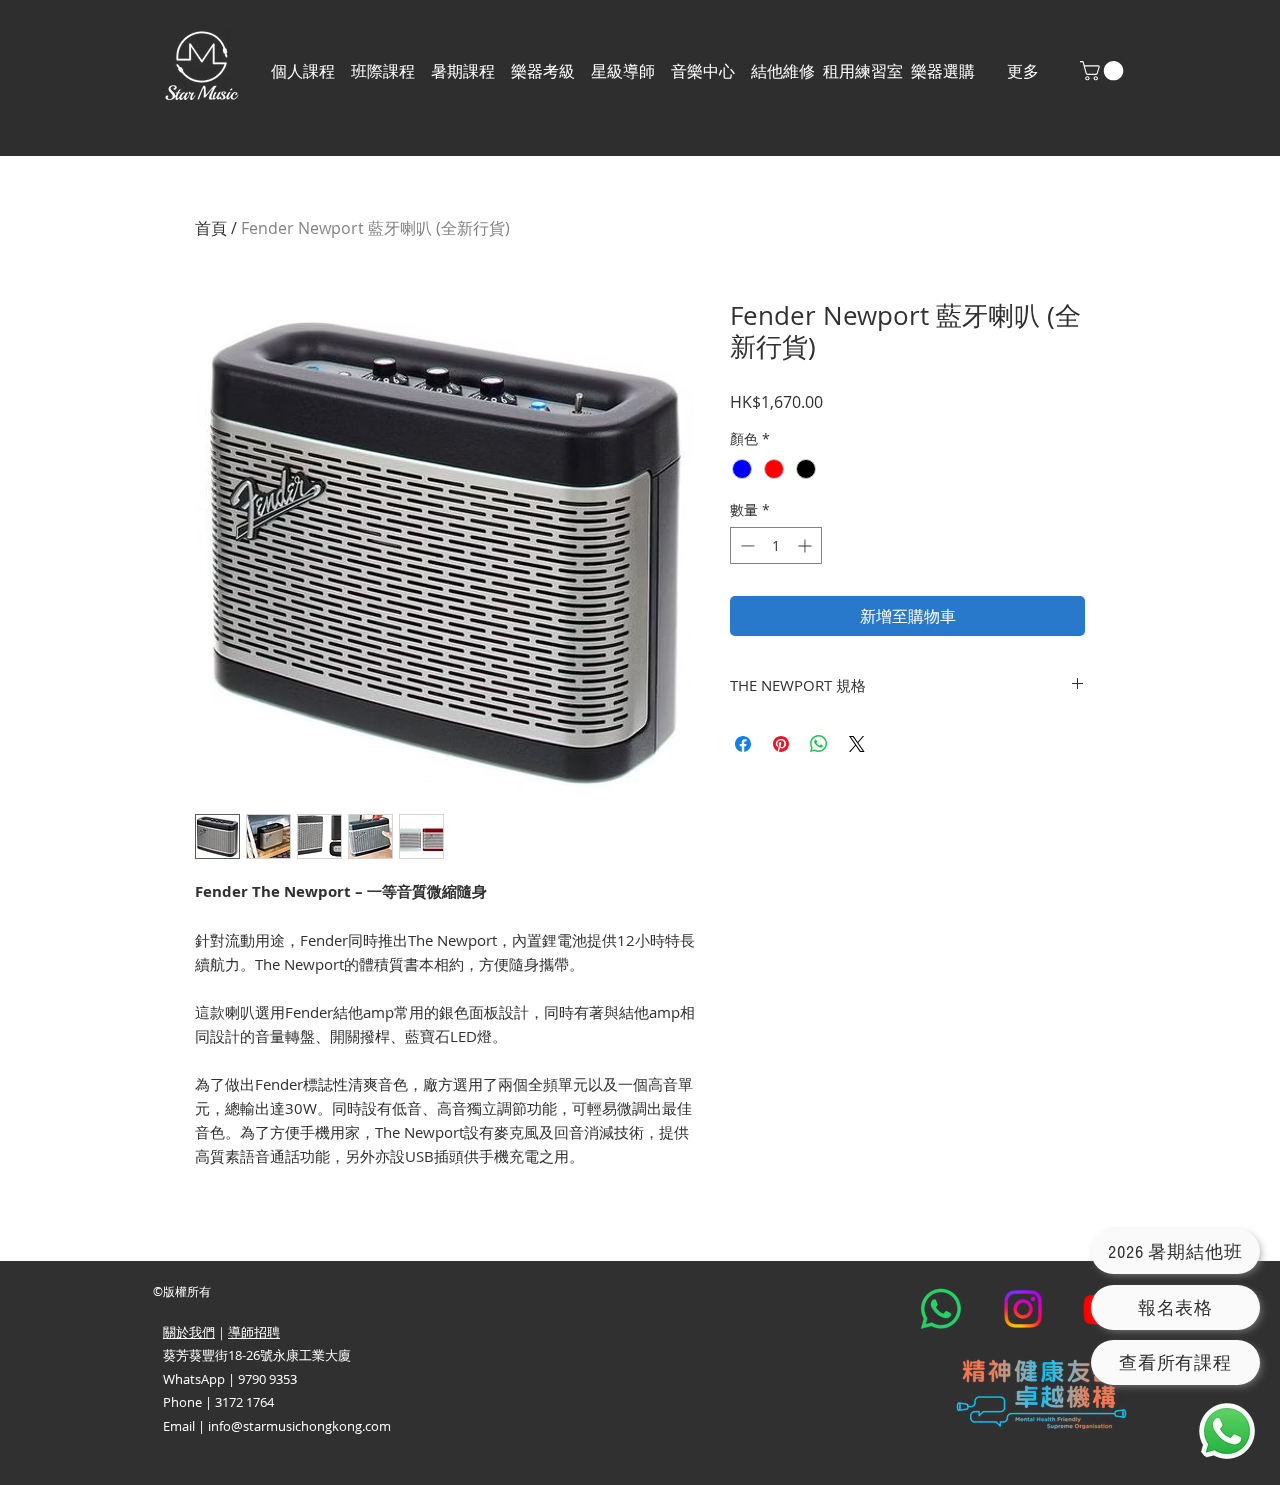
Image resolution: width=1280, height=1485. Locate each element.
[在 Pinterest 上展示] (781, 744)
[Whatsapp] (941, 1309)
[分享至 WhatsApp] (819, 744)
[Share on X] (857, 744)
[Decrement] (745, 545)
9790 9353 (267, 1379)
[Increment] (806, 545)
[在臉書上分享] (743, 744)
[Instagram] (1023, 1309)
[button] (383, 71)
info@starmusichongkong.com (299, 1426)
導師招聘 (254, 1332)
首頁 (211, 228)
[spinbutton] (776, 545)
